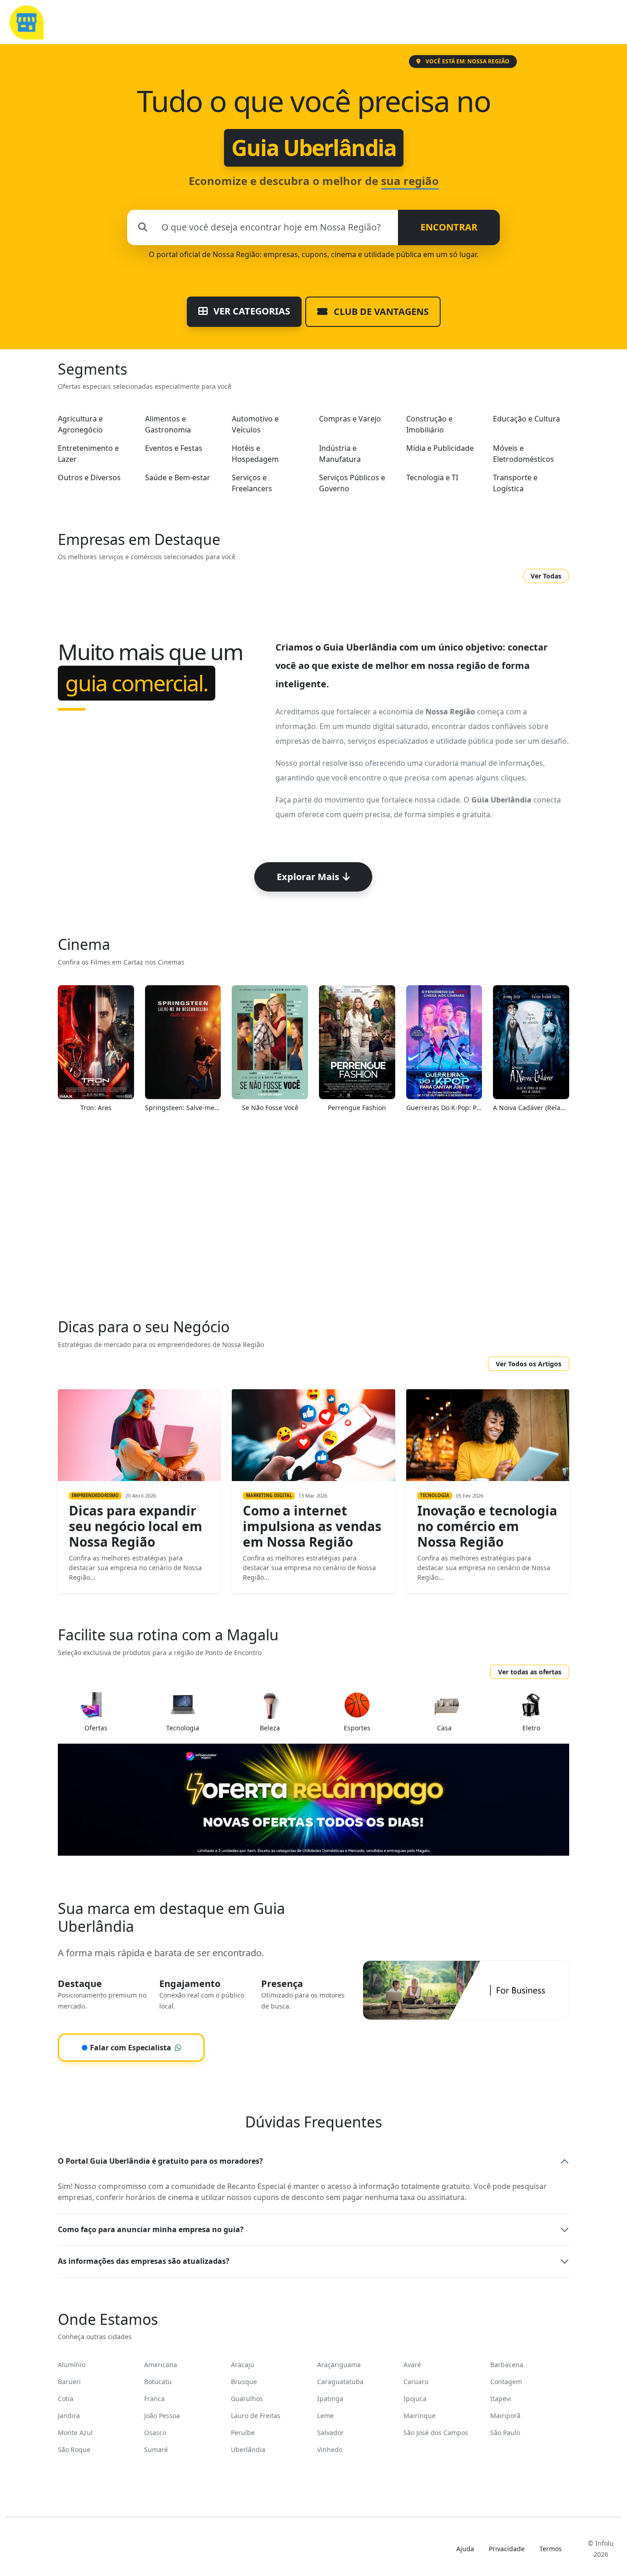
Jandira (69, 2416)
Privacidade (507, 2549)
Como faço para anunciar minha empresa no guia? (151, 2229)
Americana (161, 2365)
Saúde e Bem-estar (178, 477)
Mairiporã (505, 2416)
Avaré (412, 2365)
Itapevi (501, 2399)
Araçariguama (339, 2365)
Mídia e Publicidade (440, 448)
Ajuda (465, 2549)
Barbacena (507, 2365)
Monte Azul (75, 2433)
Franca (154, 2399)
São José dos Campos (436, 2433)
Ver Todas (546, 576)
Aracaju (243, 2365)
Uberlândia (248, 2450)
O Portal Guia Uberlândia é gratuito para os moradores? (160, 2161)
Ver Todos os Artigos (529, 1364)
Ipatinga (330, 2399)
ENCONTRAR (449, 227)
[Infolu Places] (26, 21)
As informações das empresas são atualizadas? (144, 2261)
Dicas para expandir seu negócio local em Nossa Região (136, 1526)
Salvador (330, 2433)
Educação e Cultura (526, 419)
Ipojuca (415, 2399)
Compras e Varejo (350, 419)
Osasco (155, 2433)
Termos (551, 2549)
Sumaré (156, 2450)
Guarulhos (247, 2399)
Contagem (506, 2382)
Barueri (69, 2382)
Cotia (66, 2399)
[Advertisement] (313, 1221)
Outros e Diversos (89, 477)
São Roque (74, 2450)
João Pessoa (162, 2416)
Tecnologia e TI (432, 477)
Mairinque (420, 2416)
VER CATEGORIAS (251, 311)
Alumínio (72, 2365)
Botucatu (158, 2382)
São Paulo (505, 2433)
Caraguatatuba (340, 2382)
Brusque (244, 2382)
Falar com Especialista (126, 2048)
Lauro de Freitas (256, 2416)
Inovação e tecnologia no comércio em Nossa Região (487, 1526)
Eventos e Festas (174, 448)
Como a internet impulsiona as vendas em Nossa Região (312, 1526)
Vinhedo (330, 2450)
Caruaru (416, 2382)
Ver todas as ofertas (530, 1672)
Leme (325, 2416)
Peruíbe (243, 2433)
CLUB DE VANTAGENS (380, 311)
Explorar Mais (308, 877)
